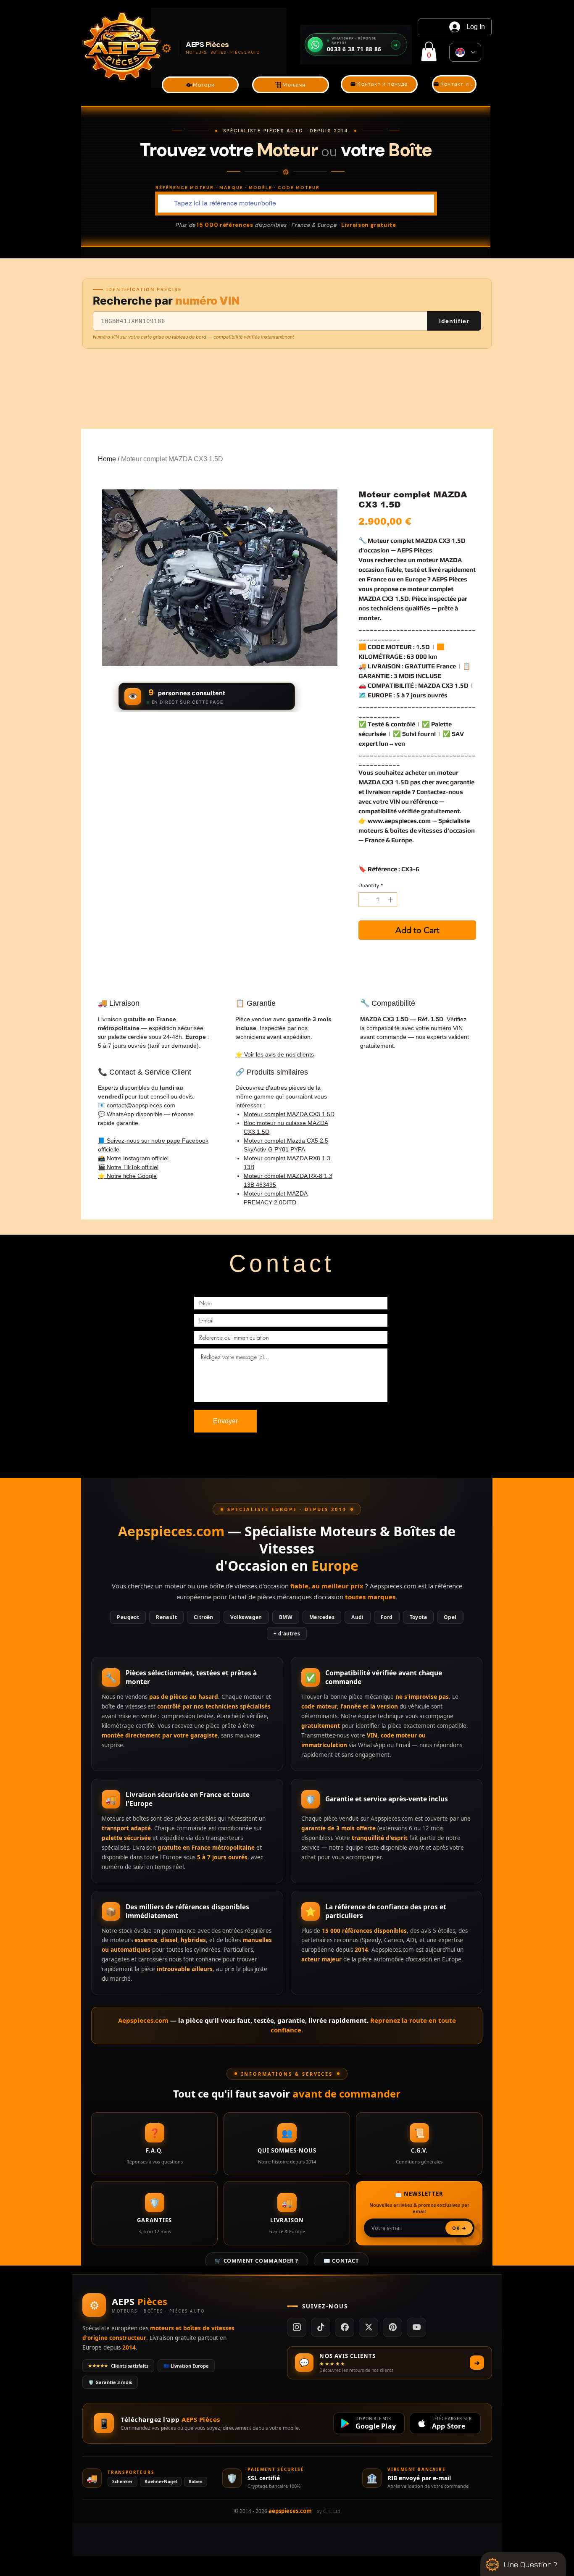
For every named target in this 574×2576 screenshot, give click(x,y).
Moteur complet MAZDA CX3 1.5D (289, 1114)
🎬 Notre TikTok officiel (128, 1167)
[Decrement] (365, 900)
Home (107, 459)
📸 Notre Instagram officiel (133, 1158)
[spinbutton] (378, 900)
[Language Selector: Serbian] (465, 52)
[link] (429, 51)
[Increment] (391, 900)
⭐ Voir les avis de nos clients (275, 1054)
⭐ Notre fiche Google (127, 1176)
